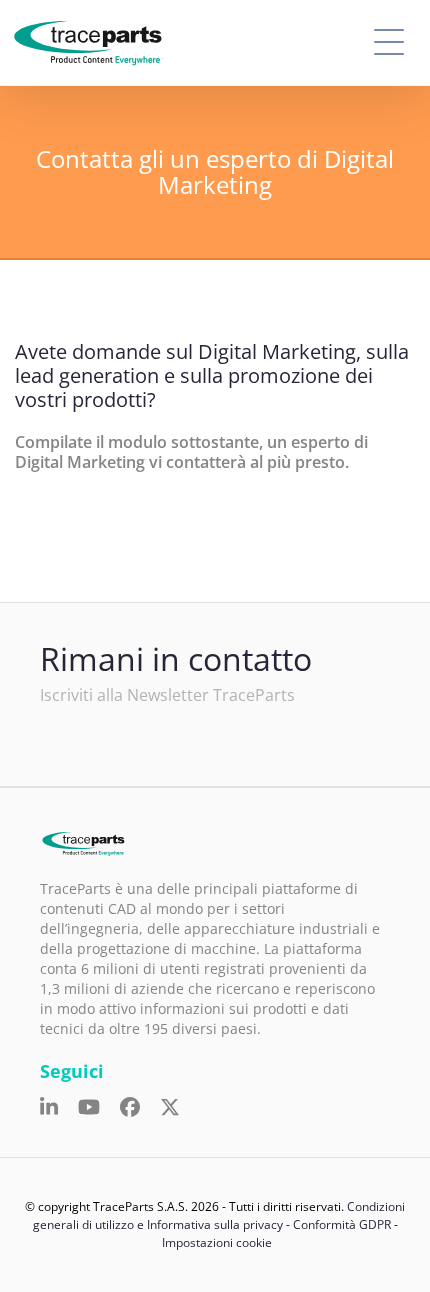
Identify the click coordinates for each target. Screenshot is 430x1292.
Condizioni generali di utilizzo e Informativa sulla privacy (219, 1215)
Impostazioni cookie (217, 1242)
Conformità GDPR (342, 1224)
